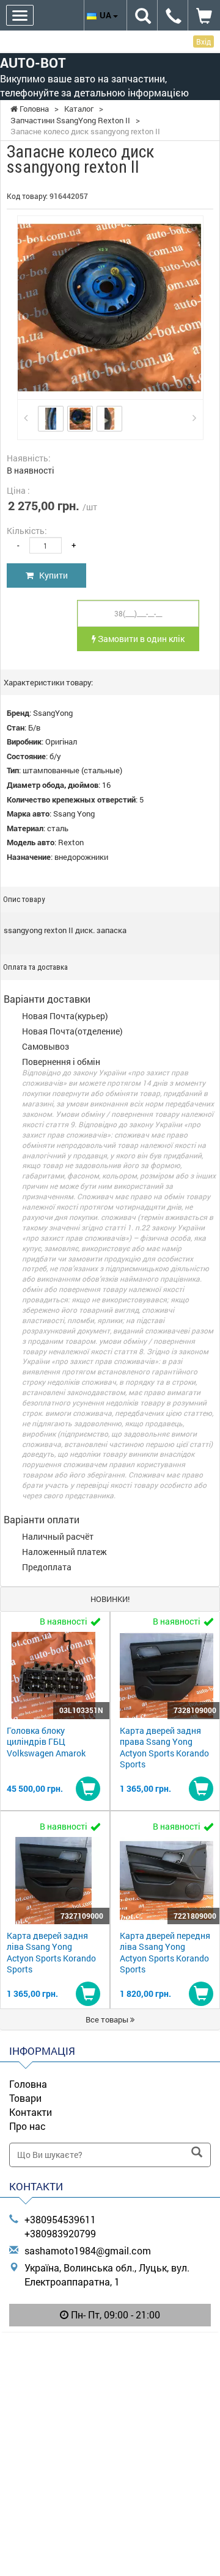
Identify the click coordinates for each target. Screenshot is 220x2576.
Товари (25, 2098)
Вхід (204, 41)
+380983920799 (60, 2233)
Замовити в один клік (140, 639)
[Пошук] (197, 2153)
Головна (28, 2084)
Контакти (31, 2112)
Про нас (28, 2126)
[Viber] (110, 2347)
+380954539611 (60, 2219)
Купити (51, 575)
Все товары (108, 2019)
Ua (106, 15)
